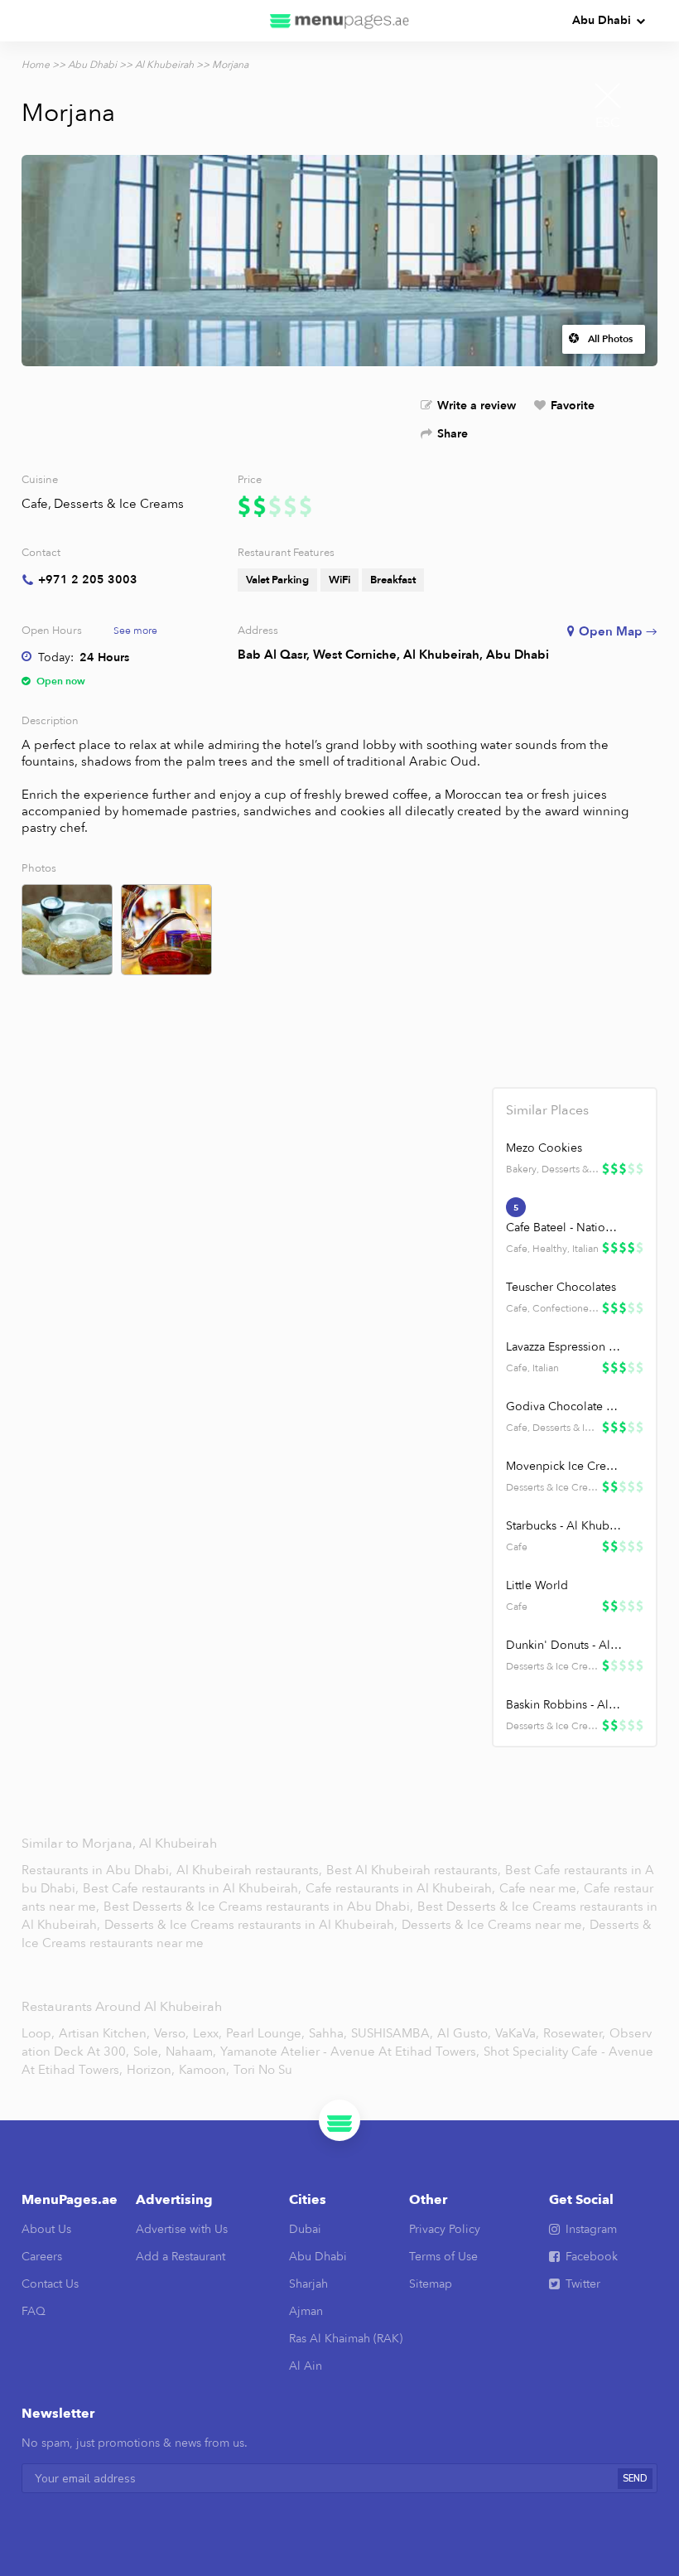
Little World (537, 1585)
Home (36, 65)
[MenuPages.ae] (339, 21)
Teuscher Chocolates (561, 1287)
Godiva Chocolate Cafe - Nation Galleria (564, 1406)
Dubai (305, 2229)
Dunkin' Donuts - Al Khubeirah (564, 1645)
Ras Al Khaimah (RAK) (346, 2339)
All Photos (610, 339)
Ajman (306, 2311)
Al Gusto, (464, 2033)
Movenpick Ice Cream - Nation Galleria (564, 1466)
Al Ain (306, 2366)
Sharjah (308, 2284)
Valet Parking (277, 580)
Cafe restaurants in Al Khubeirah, (402, 1888)
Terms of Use (443, 2257)
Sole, (147, 2052)
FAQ (34, 2311)
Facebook (592, 2257)
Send (635, 2479)
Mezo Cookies (544, 1148)
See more (135, 631)
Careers (42, 2257)
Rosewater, (574, 2033)
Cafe (35, 504)
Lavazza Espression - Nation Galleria (564, 1347)
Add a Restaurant (181, 2257)
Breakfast (393, 580)
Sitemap (431, 2284)
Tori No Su (263, 2070)
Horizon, (151, 2070)
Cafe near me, (541, 1888)
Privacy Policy (445, 2229)
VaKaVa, (517, 2033)
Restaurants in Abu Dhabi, (99, 1870)
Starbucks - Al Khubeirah (564, 1526)
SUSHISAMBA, (392, 2033)
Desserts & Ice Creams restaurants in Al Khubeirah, (253, 1925)
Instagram (591, 2229)
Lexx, (207, 2033)
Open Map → (618, 631)
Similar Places (547, 1110)
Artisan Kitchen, (104, 2033)
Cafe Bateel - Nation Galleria (564, 1228)
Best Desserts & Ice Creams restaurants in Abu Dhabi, (258, 1907)
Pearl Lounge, (265, 2033)
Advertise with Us (182, 2229)
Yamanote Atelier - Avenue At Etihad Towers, (350, 2052)
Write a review (477, 406)
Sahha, (328, 2033)
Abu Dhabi (602, 20)
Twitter (583, 2284)
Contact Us (50, 2284)
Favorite (573, 406)
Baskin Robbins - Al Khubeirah (564, 1705)
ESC (608, 123)
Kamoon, (204, 2070)
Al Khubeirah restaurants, (251, 1870)
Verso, (171, 2033)
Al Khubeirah (164, 65)
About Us (46, 2229)
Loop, (38, 2033)
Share (453, 434)
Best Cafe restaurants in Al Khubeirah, (194, 1888)
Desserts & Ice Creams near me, (495, 1925)
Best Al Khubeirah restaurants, (415, 1870)
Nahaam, (191, 2052)
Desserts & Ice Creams (119, 504)
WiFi (339, 580)
